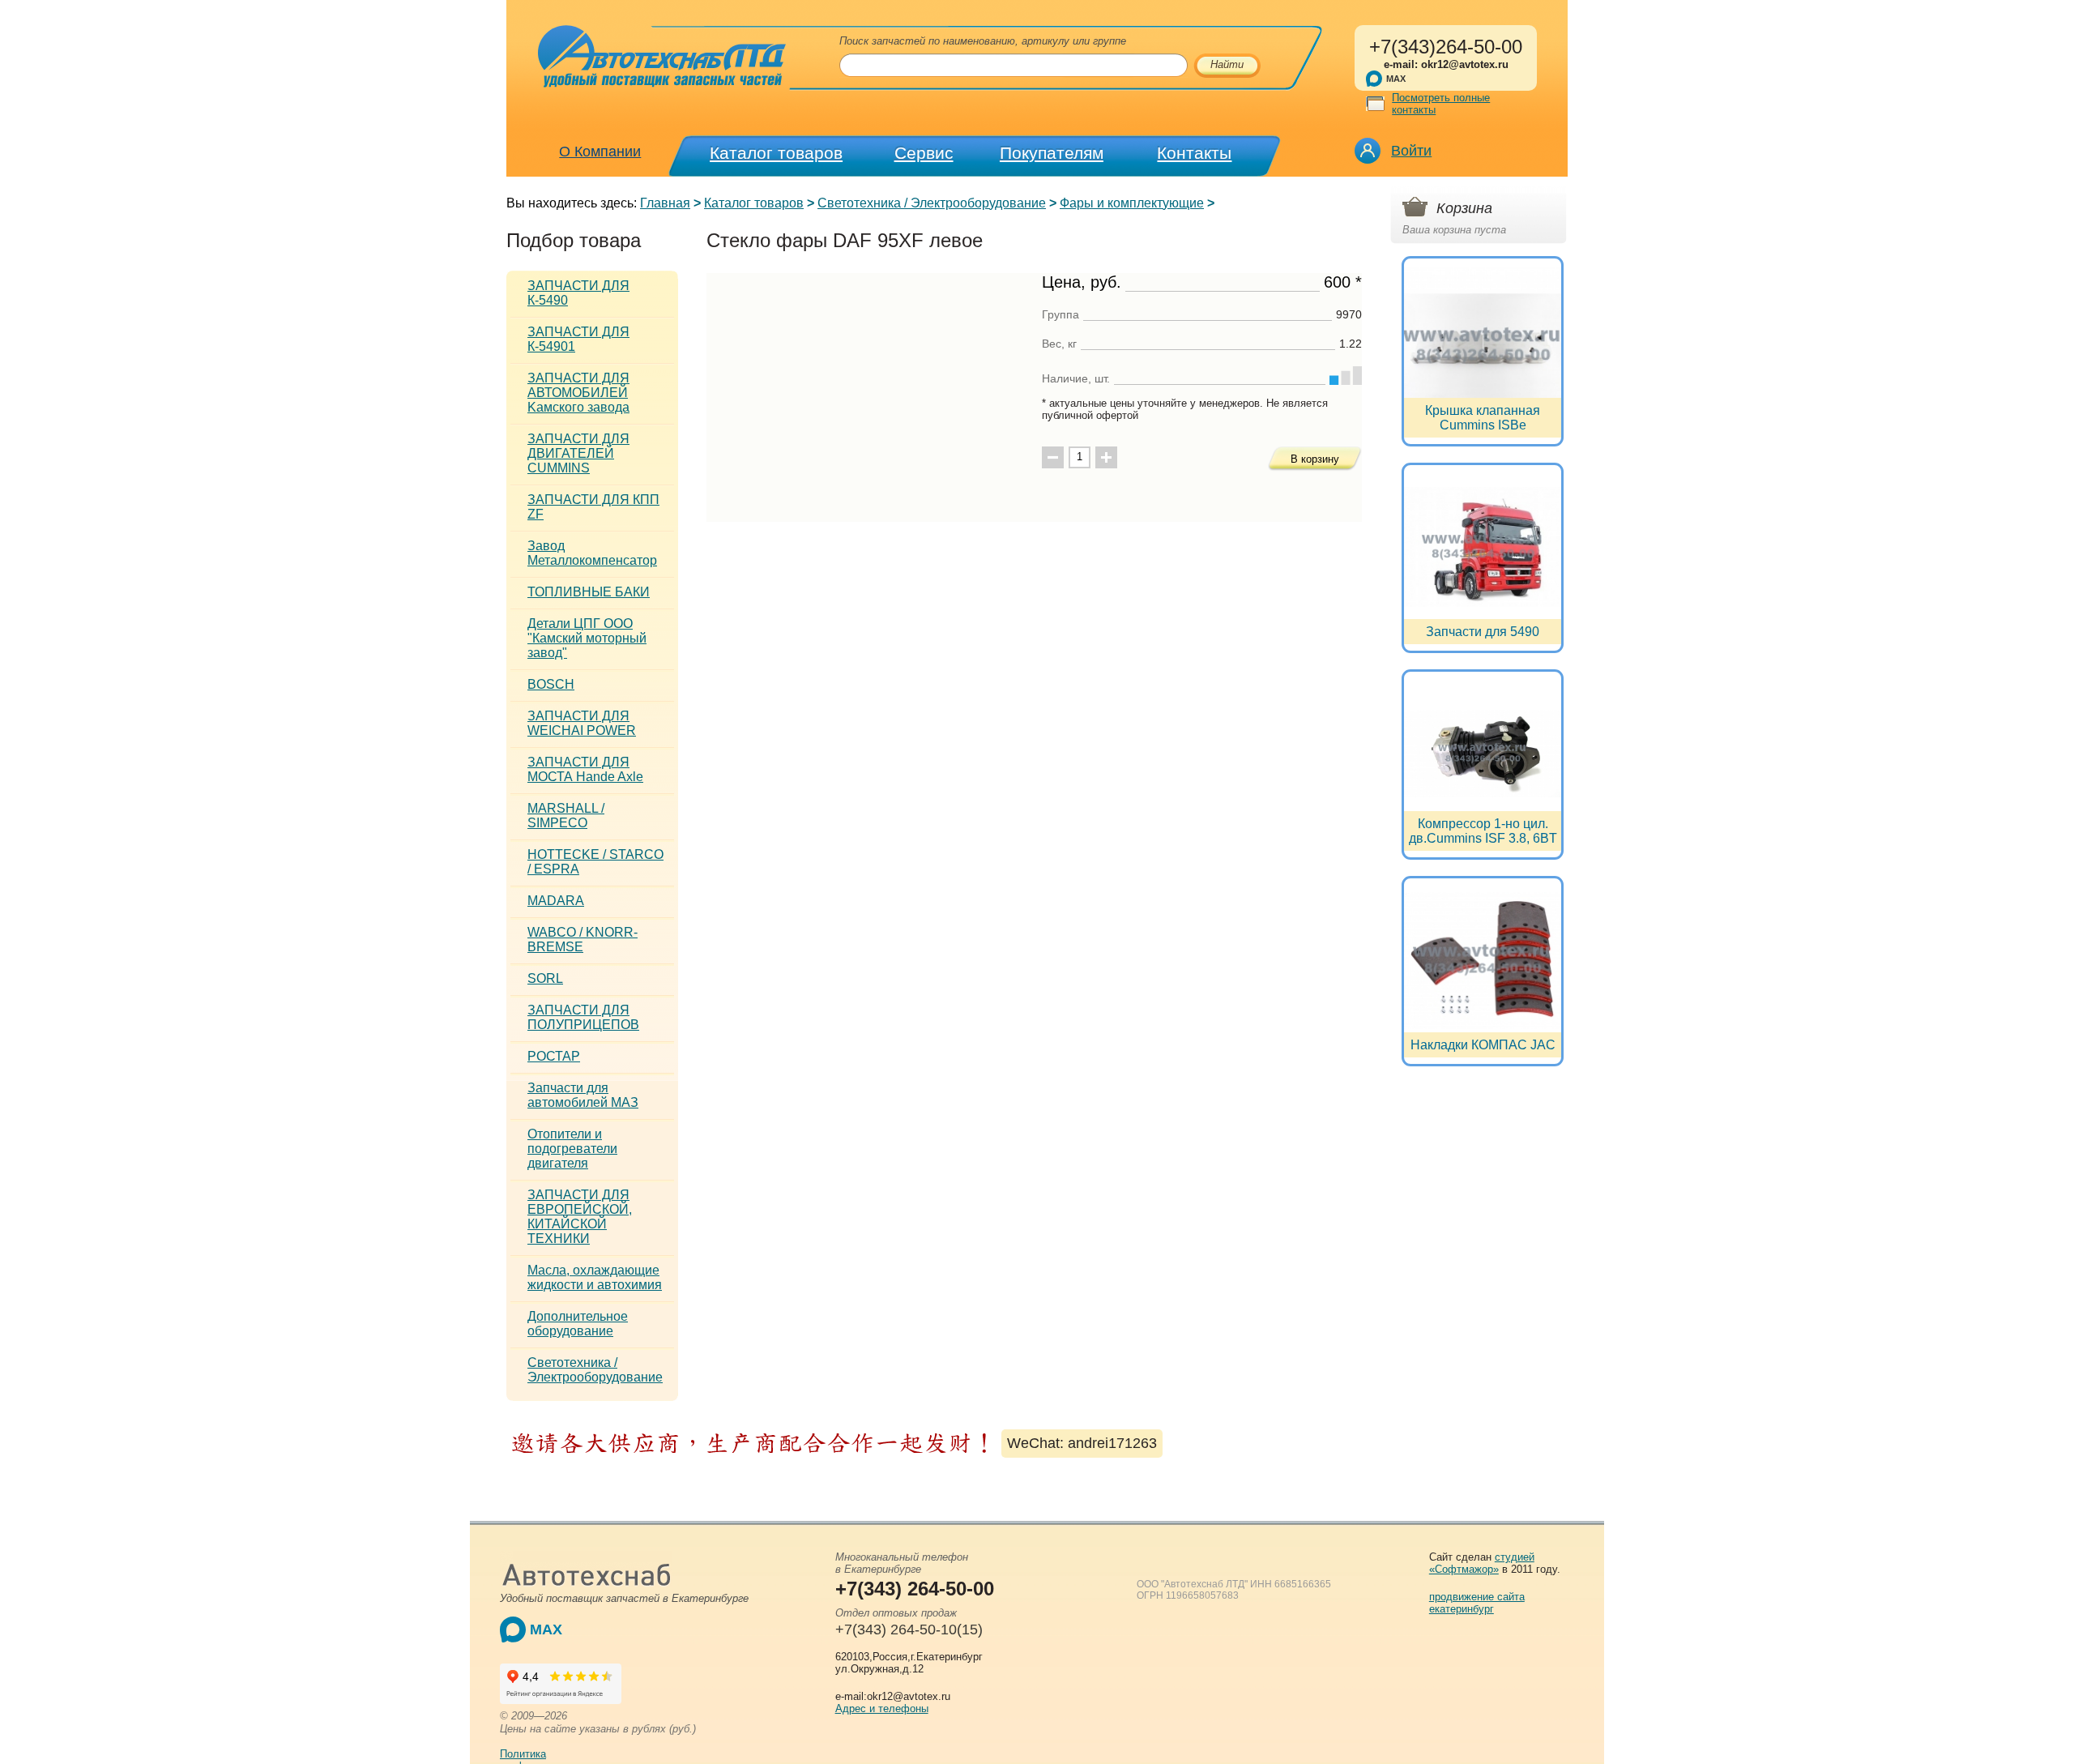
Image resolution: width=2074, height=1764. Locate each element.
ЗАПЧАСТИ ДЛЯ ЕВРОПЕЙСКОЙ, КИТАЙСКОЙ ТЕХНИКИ (580, 1217)
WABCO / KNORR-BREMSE (583, 940)
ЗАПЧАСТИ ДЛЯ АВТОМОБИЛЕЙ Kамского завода (578, 393)
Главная (665, 203)
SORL (545, 978)
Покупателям (1052, 153)
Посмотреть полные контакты (1441, 104)
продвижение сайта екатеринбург (1477, 1603)
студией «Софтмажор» (1482, 1563)
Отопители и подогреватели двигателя (572, 1149)
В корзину (1315, 459)
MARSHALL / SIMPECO (566, 816)
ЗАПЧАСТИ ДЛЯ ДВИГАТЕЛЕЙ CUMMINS (578, 453)
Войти (1411, 151)
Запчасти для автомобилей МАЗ (583, 1095)
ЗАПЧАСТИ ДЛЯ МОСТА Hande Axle (585, 769)
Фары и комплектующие (1132, 203)
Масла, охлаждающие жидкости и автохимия (595, 1277)
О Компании (600, 152)
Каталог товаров (776, 153)
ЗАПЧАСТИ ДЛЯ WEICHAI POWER (582, 723)
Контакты (1194, 153)
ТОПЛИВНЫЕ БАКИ (589, 592)
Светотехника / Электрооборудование (932, 203)
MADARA (556, 901)
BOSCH (551, 684)
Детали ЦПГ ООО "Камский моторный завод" (587, 638)
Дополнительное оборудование (578, 1324)
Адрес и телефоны (882, 1708)
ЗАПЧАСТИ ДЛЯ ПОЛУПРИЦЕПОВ (583, 1017)
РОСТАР (554, 1056)
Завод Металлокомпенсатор (592, 553)
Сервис (924, 153)
